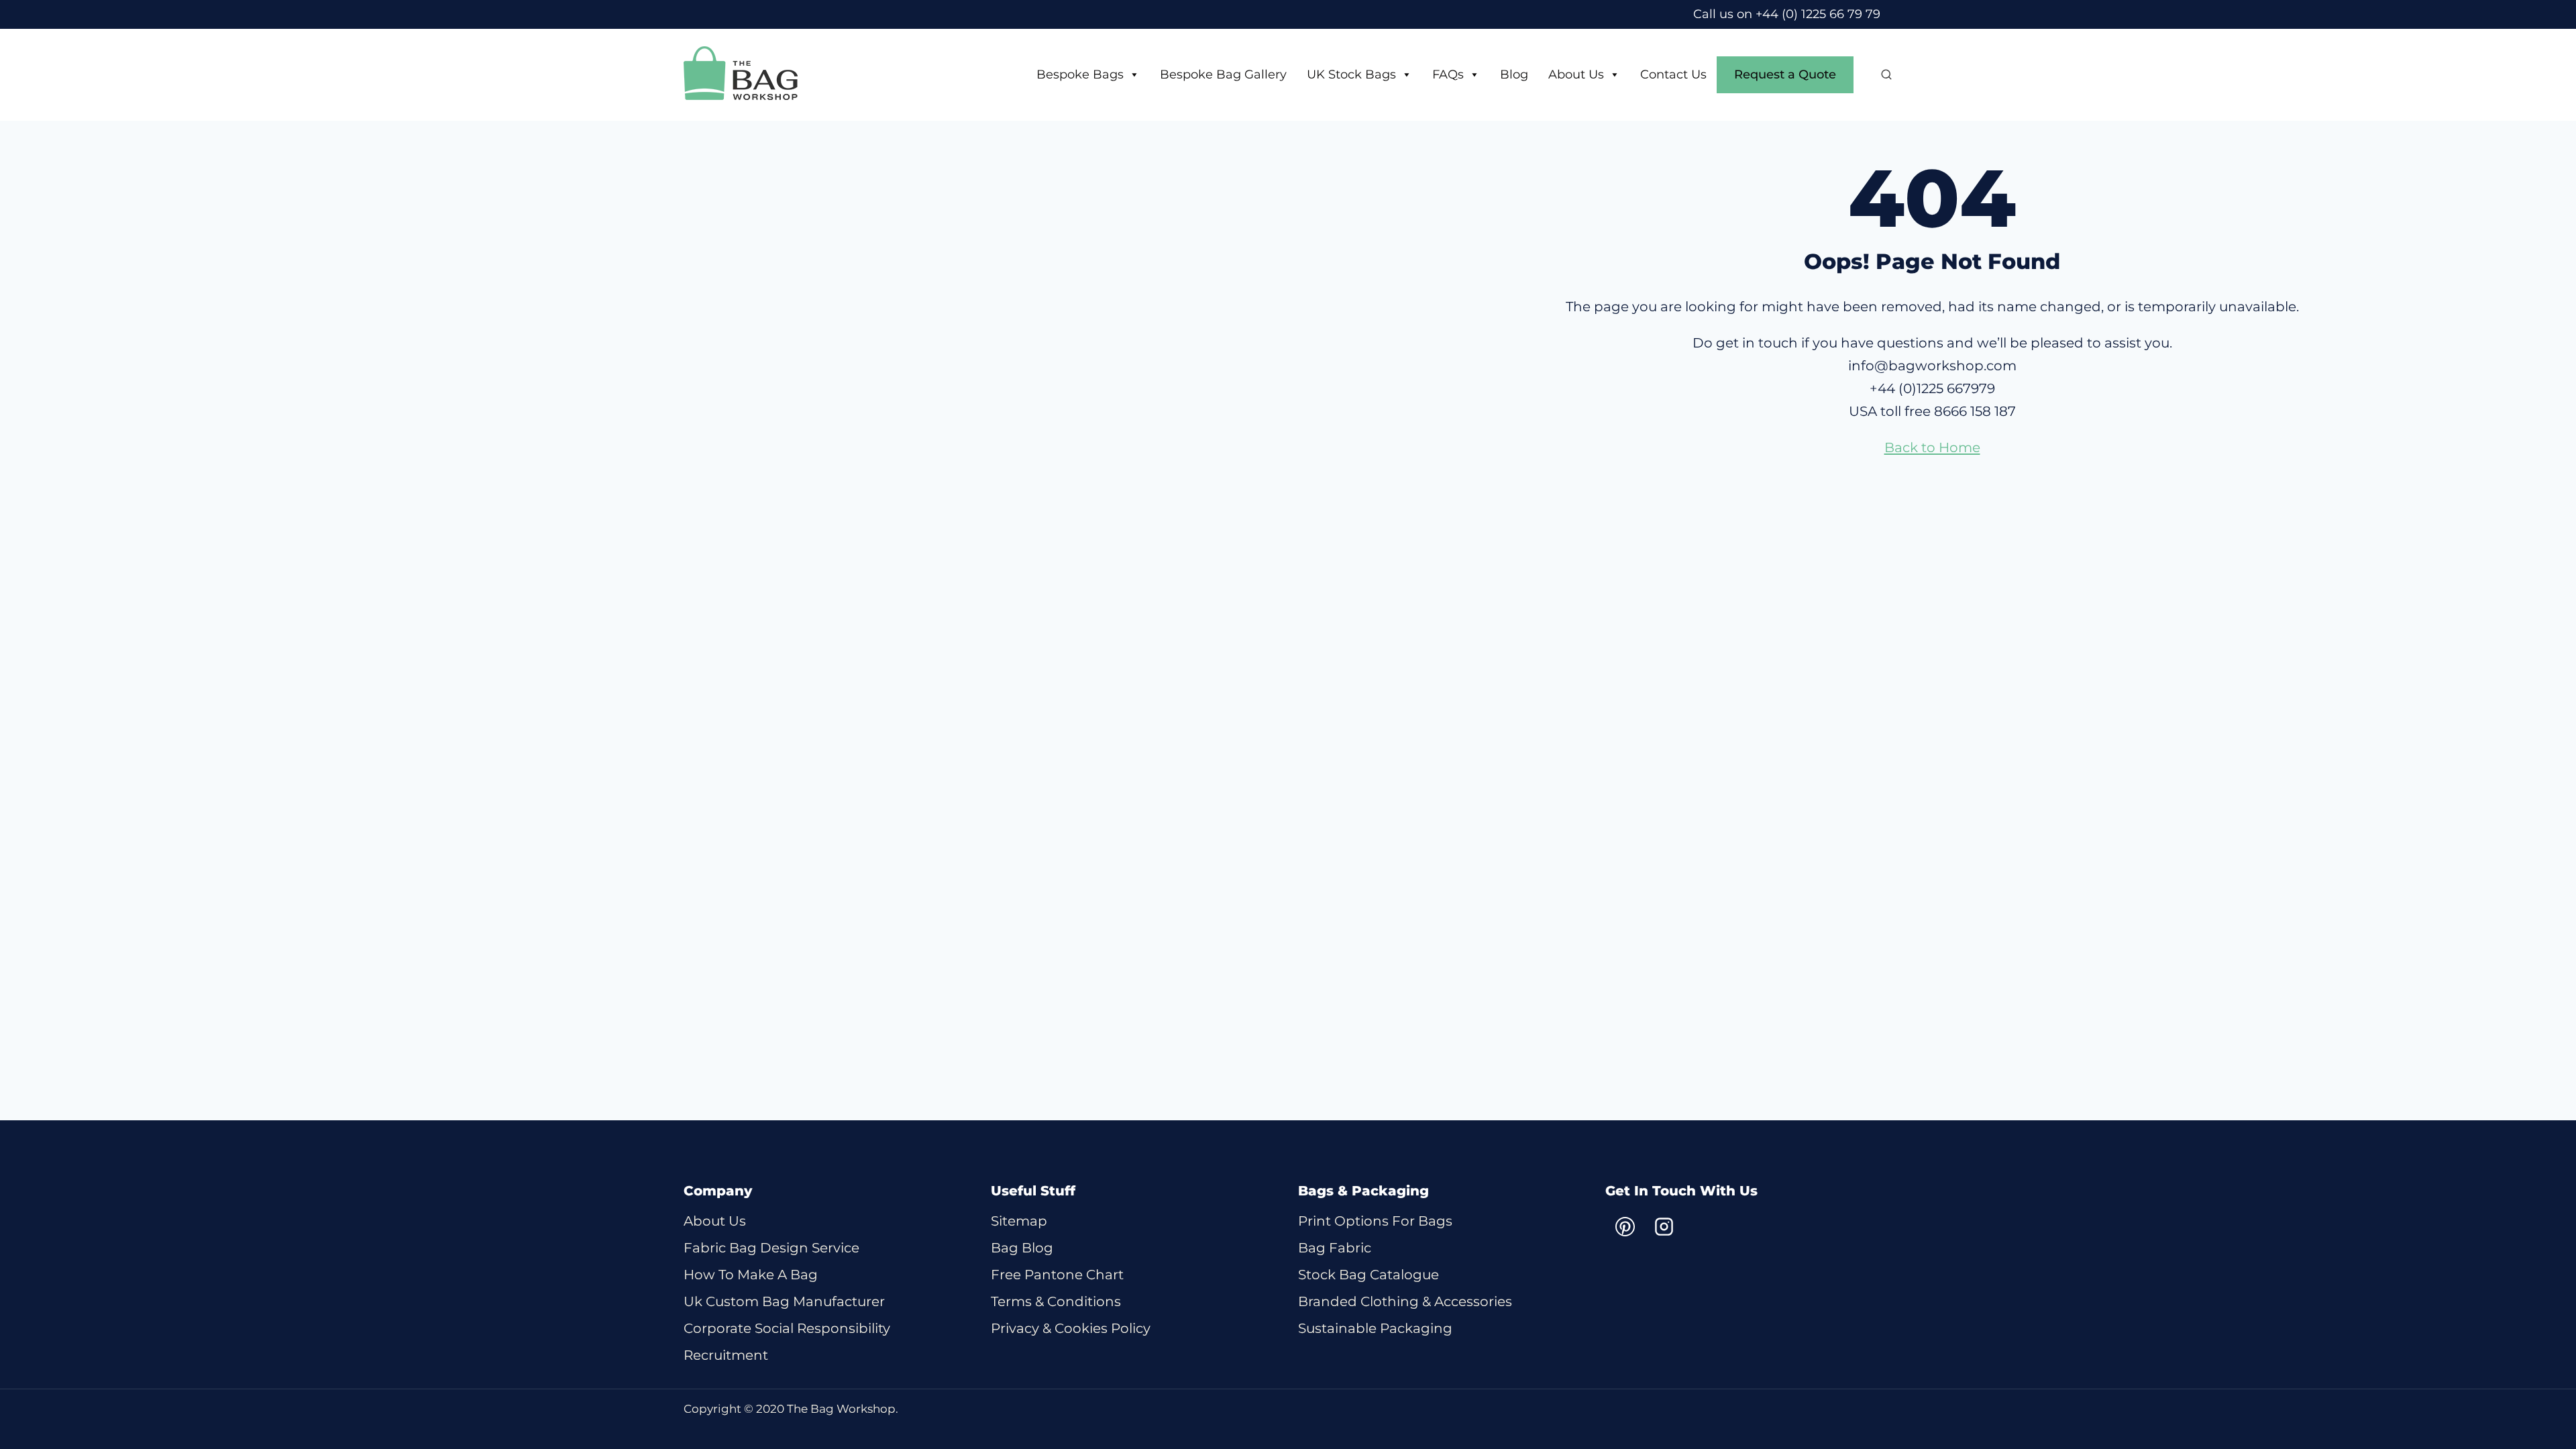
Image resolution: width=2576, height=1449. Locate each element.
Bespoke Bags (1080, 74)
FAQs (1448, 74)
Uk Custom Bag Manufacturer (784, 1301)
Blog (1514, 74)
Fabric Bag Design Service (771, 1248)
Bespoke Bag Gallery (1223, 74)
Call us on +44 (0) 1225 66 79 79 (1787, 14)
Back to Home (1932, 447)
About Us (1576, 74)
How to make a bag (751, 1275)
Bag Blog (1022, 1248)
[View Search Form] (1880, 75)
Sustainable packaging (1375, 1328)
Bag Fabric (1335, 1248)
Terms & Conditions (1056, 1301)
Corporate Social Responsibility (787, 1328)
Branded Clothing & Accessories (1405, 1301)
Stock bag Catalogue (1368, 1275)
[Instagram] (1664, 1227)
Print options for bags (1375, 1221)
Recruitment (726, 1355)
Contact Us (1673, 74)
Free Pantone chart (1057, 1275)
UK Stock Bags (1351, 74)
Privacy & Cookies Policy (1071, 1328)
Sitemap (1019, 1221)
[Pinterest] (1625, 1227)
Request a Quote (1785, 74)
